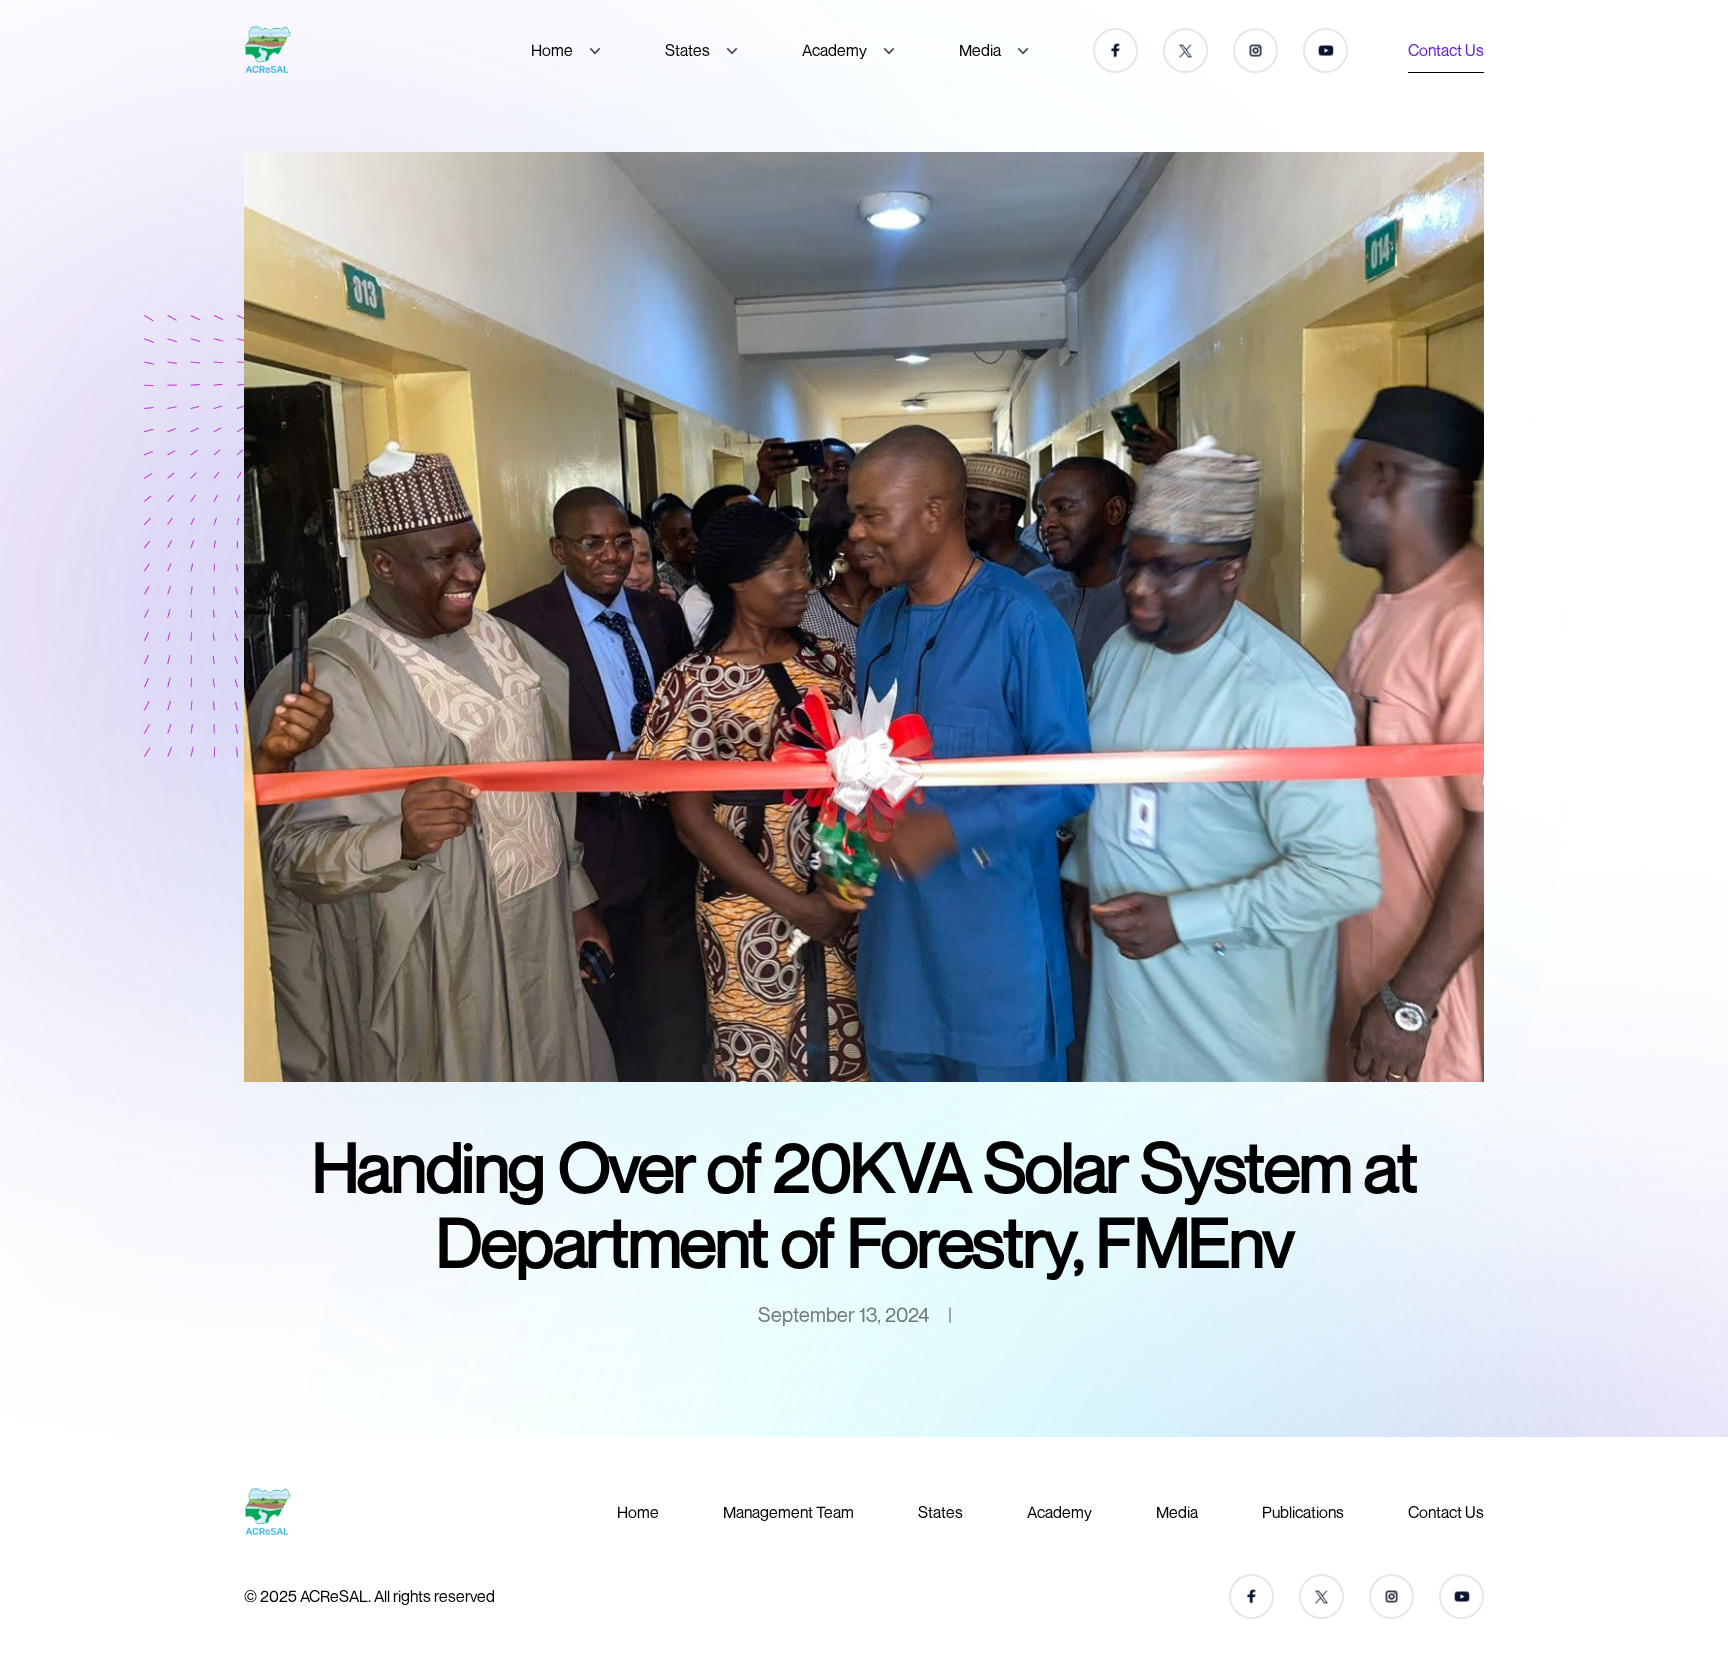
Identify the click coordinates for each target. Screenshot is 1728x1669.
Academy (834, 50)
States (687, 50)
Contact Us (1446, 50)
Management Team (788, 1512)
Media (980, 50)
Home (552, 50)
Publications (1303, 1512)
